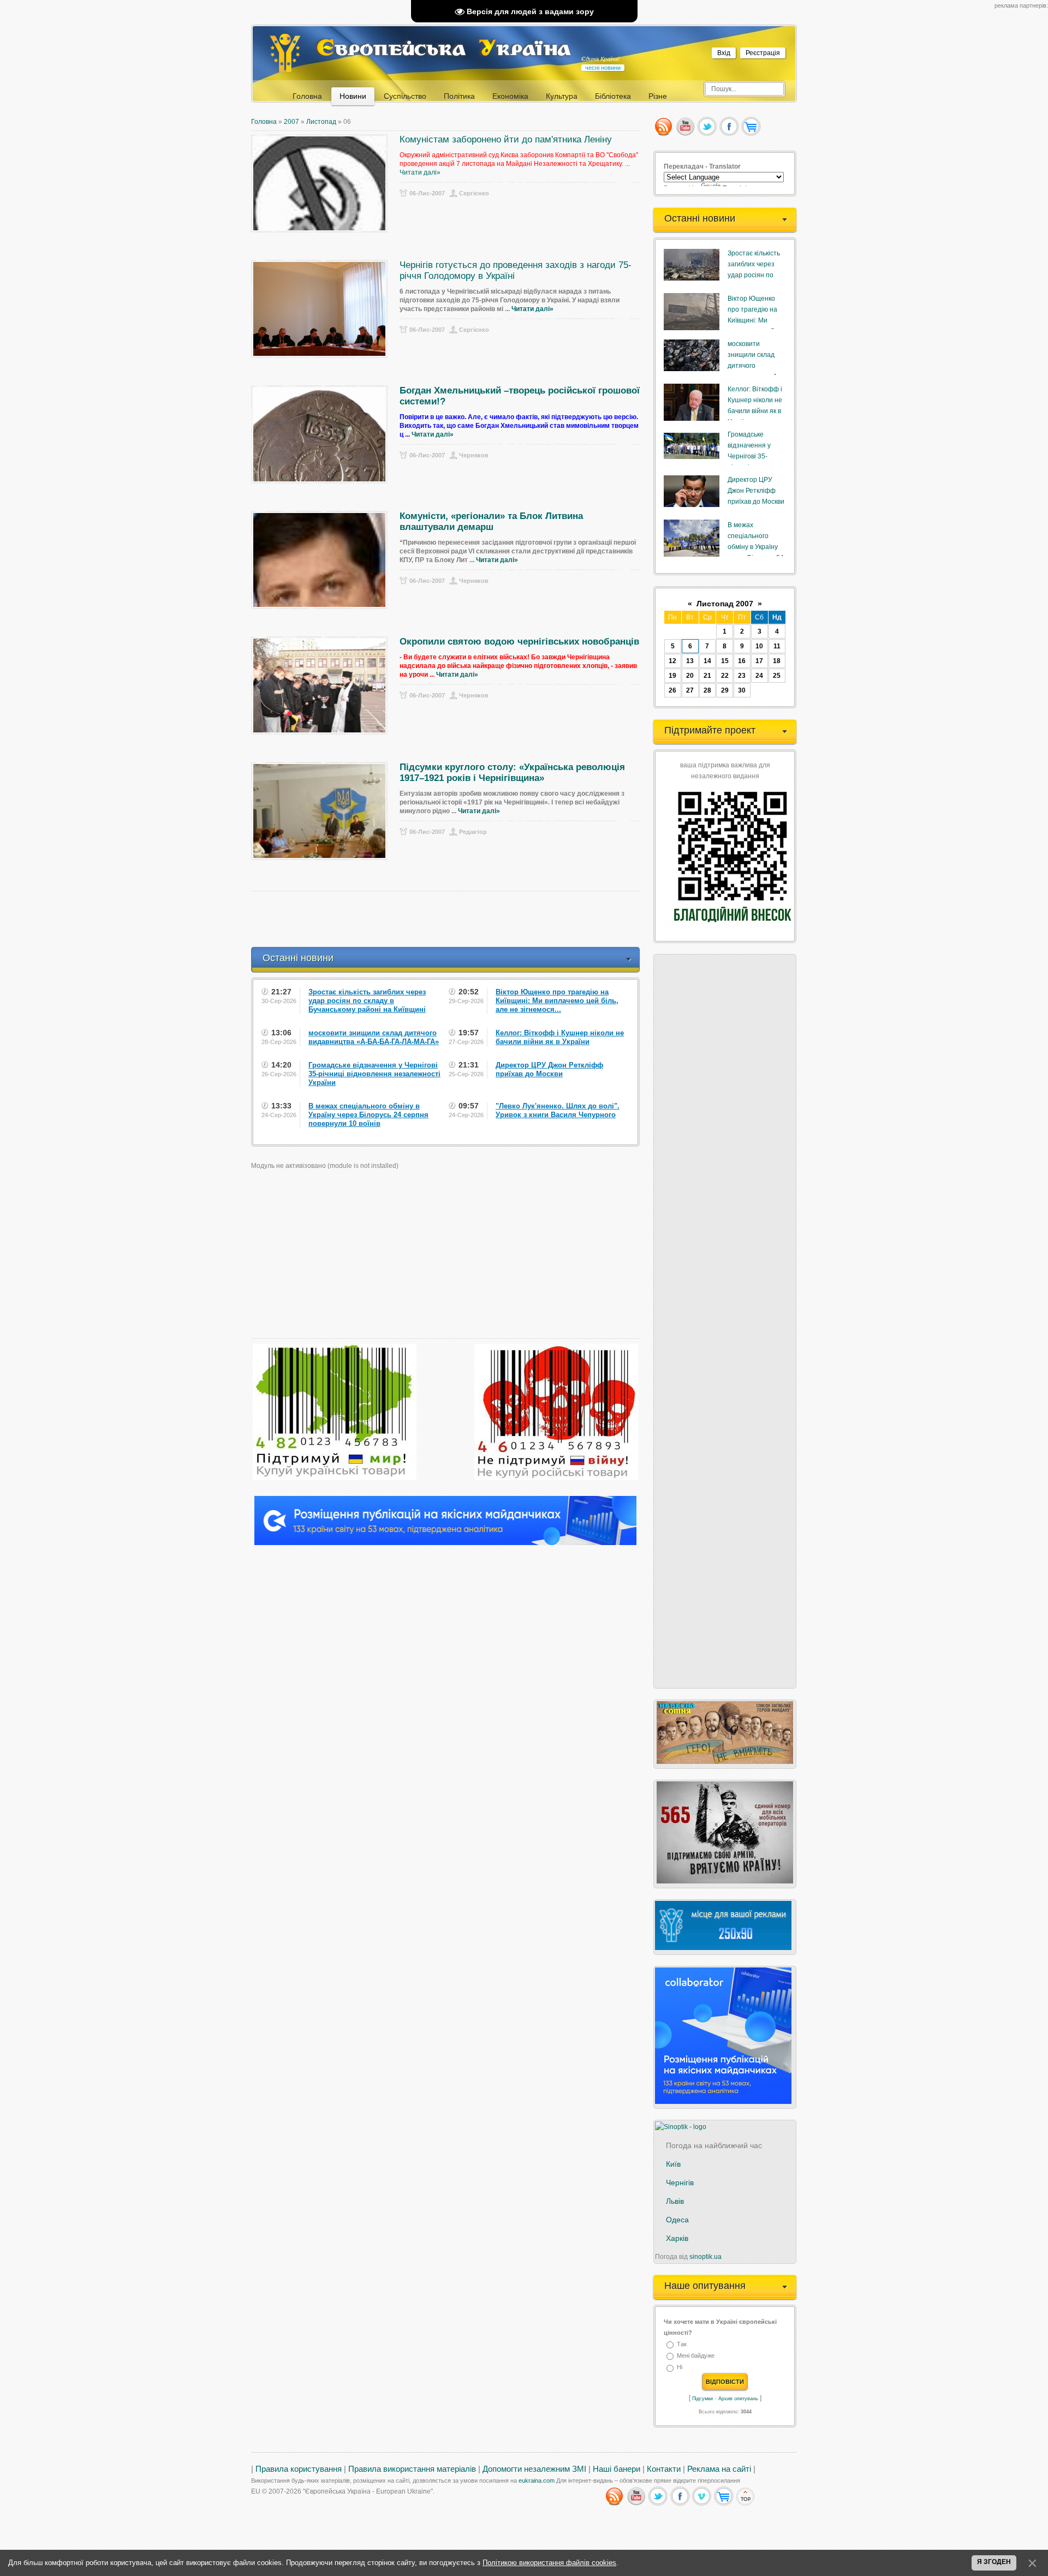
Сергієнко (474, 193)
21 (707, 676)
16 (742, 661)
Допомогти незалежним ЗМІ (534, 2469)
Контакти (664, 2469)
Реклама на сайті (719, 2469)
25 (777, 676)
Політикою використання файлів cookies (549, 2563)
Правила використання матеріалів (412, 2469)
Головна (264, 122)
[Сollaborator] (445, 1543)
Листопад (321, 122)
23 (742, 676)
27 (690, 690)
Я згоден (994, 2562)
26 (672, 690)
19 (672, 676)
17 (759, 661)
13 (690, 661)
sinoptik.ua (705, 2257)
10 (759, 646)
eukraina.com (537, 2480)
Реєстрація (763, 53)
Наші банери (617, 2469)
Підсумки (702, 2399)
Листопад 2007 (725, 604)
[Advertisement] (450, 919)
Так (682, 2344)
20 (690, 676)
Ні (680, 2368)
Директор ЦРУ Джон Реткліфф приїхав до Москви (756, 491)
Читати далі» (420, 172)
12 (672, 661)
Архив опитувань (738, 2399)
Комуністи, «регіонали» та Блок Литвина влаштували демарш (491, 521)
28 (707, 690)
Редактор (473, 832)
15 (725, 661)
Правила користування (299, 2469)
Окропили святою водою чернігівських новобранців (519, 642)
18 (777, 661)
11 (777, 646)
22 (725, 676)
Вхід (724, 53)
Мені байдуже (696, 2356)
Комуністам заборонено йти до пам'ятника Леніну (506, 139)
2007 (291, 122)
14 (707, 661)
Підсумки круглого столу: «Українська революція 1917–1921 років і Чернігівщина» (512, 773)
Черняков (474, 455)
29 (725, 690)
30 (742, 690)
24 (759, 676)
